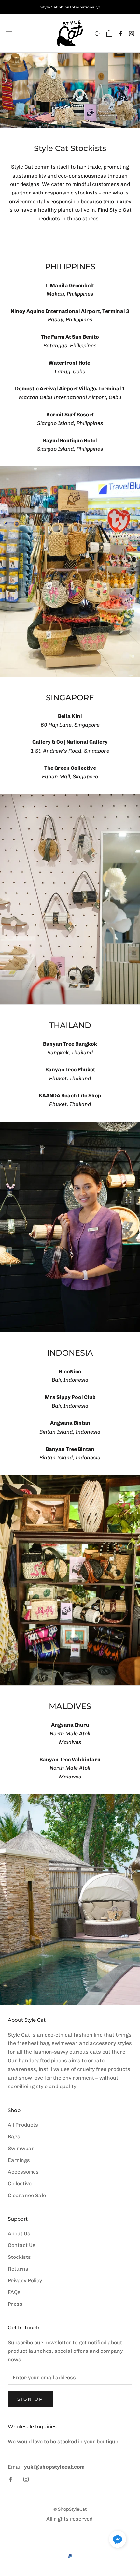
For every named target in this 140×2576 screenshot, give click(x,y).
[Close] (128, 1206)
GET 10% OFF (70, 1352)
